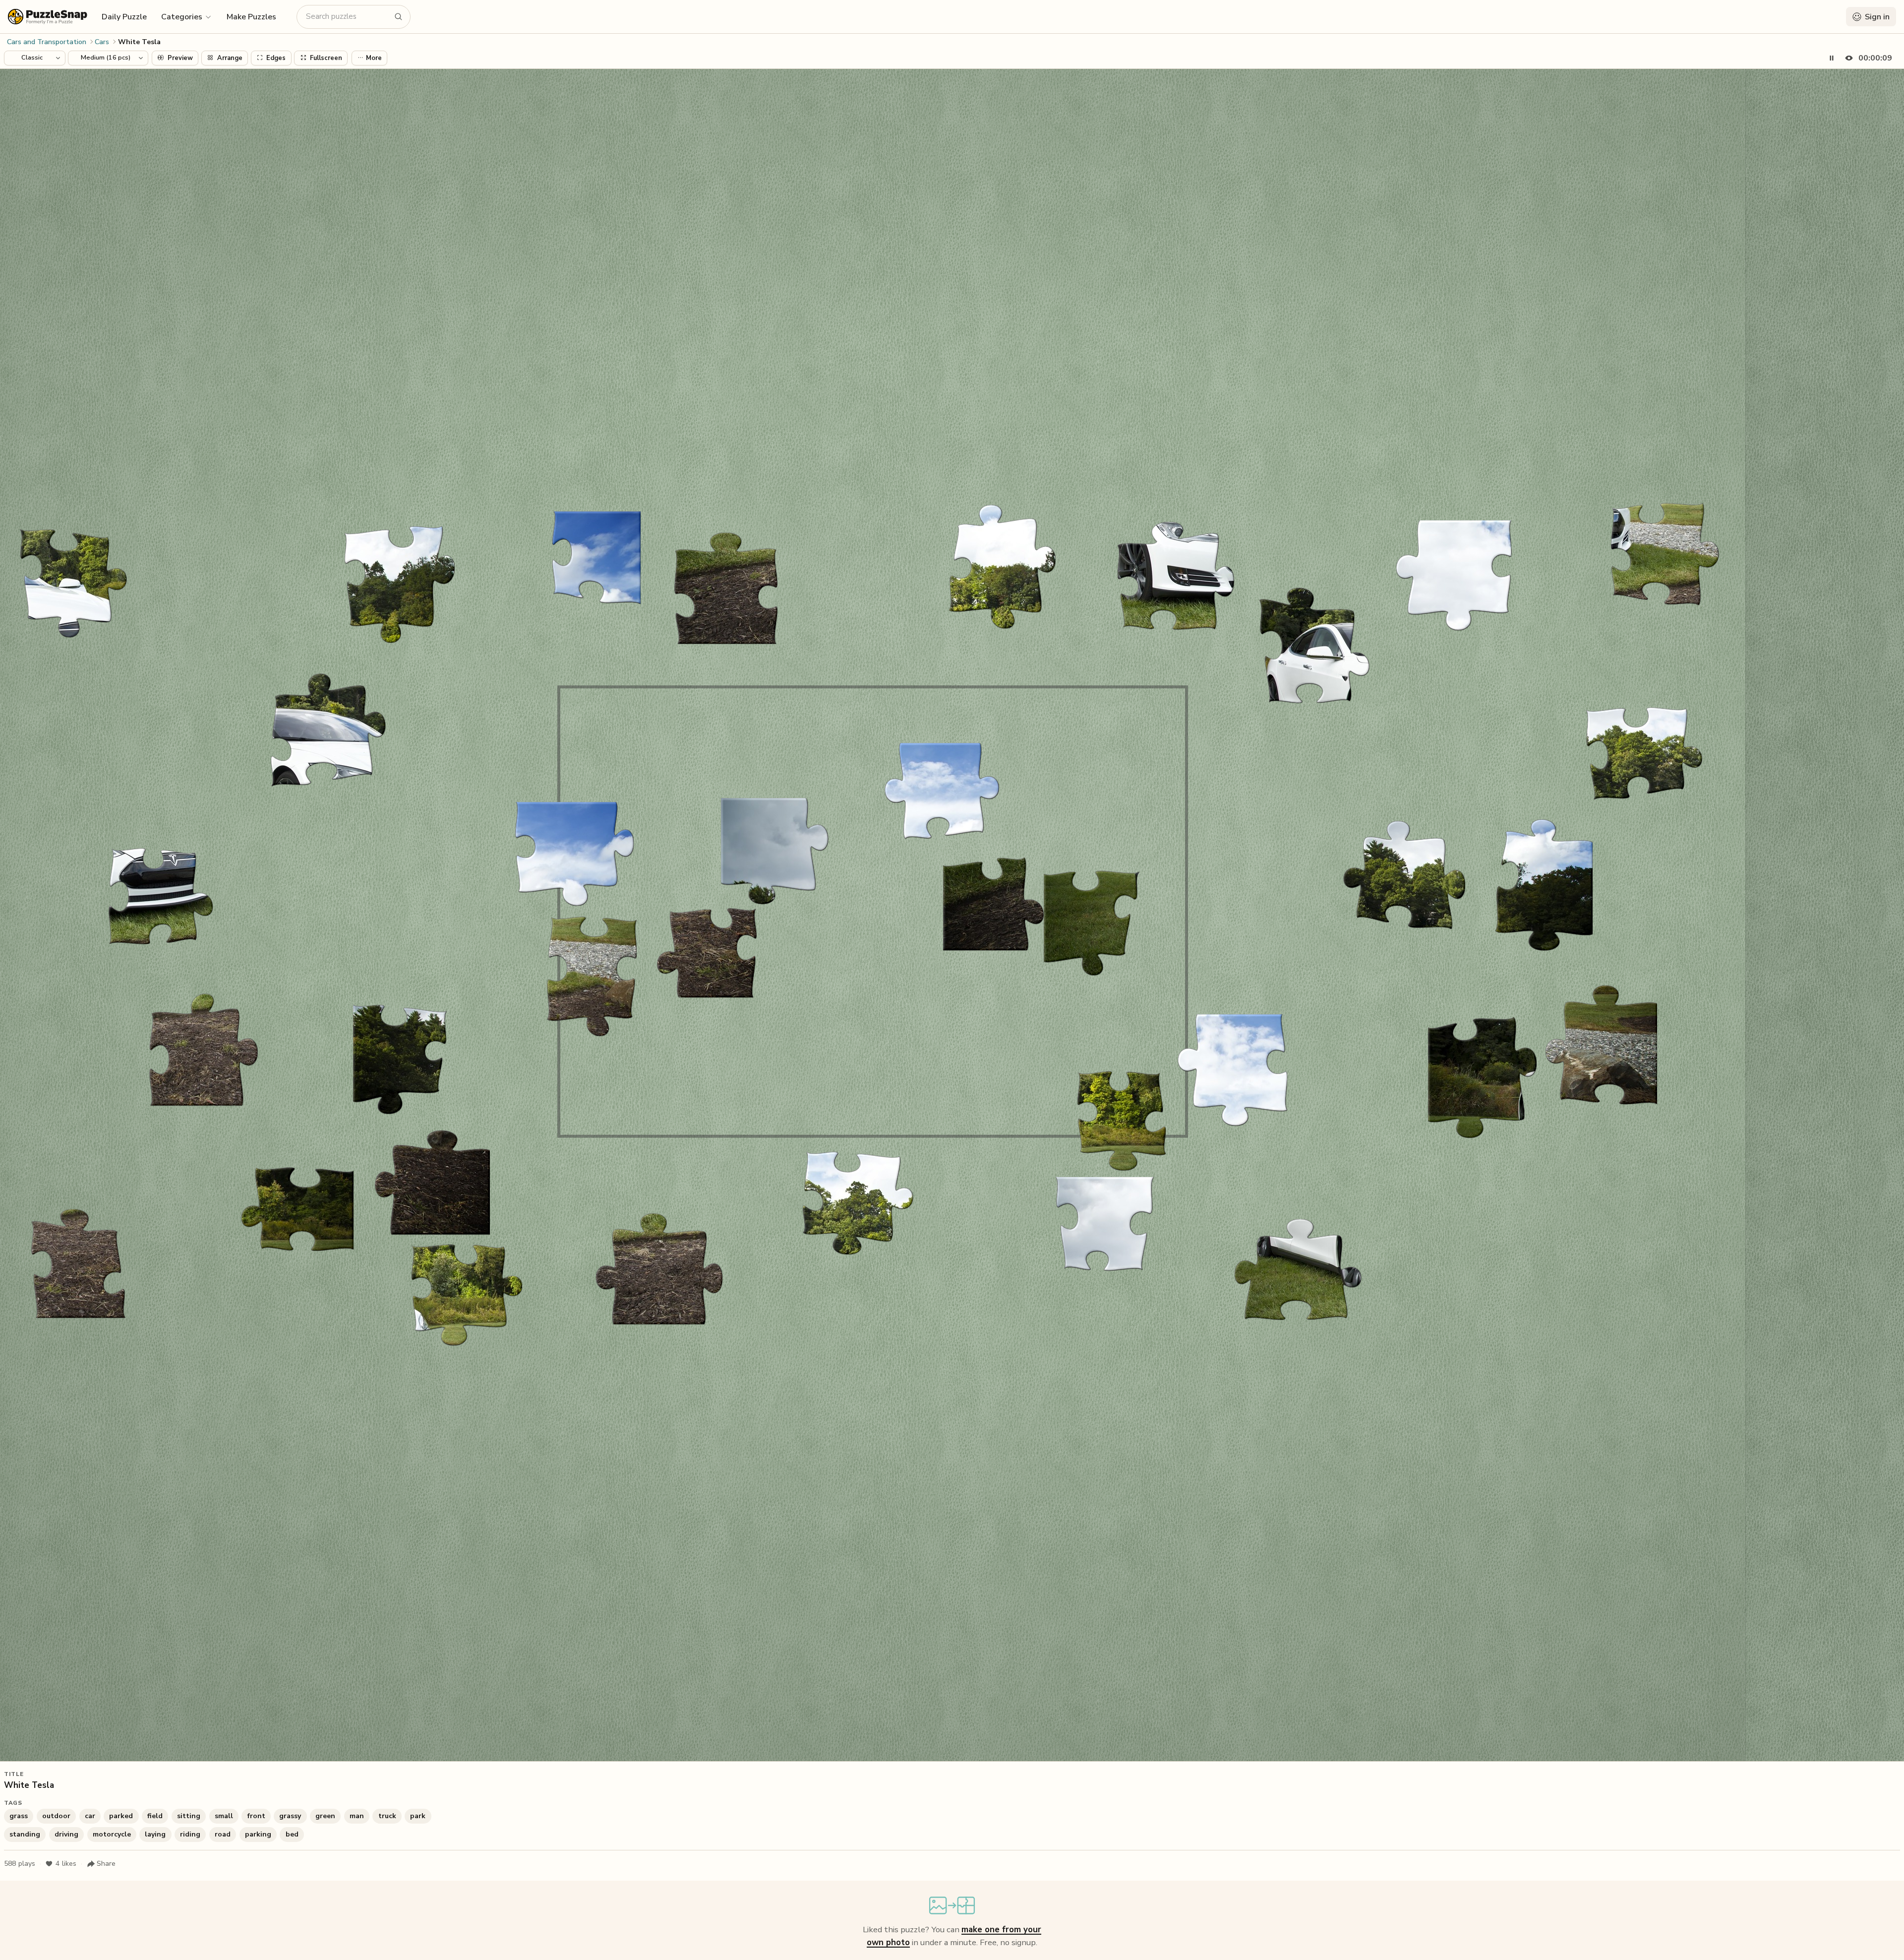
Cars (102, 42)
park (418, 1816)
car (90, 1816)
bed (292, 1834)
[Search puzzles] (399, 17)
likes (66, 1864)
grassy (290, 1816)
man (357, 1816)
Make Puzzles (251, 17)
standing (25, 1834)
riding (190, 1834)
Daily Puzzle (124, 17)
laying (155, 1834)
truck (387, 1816)
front (256, 1816)
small (224, 1816)
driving (66, 1834)
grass (19, 1816)
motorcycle (112, 1834)
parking (258, 1834)
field (155, 1816)
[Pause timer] (1832, 58)
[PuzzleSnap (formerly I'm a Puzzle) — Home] (48, 17)
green (325, 1816)
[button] (187, 16)
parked (121, 1816)
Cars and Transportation (47, 42)
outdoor (56, 1816)
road (223, 1834)
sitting (189, 1816)
